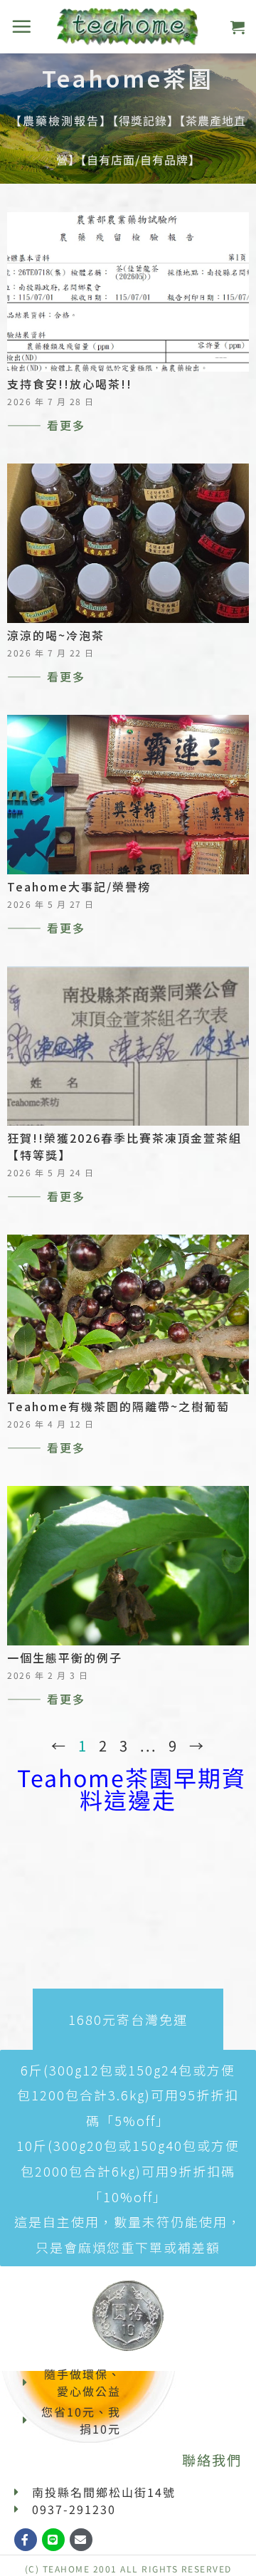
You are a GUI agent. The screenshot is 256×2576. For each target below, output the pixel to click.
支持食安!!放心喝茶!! (70, 384)
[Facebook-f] (26, 2540)
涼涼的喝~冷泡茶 (56, 635)
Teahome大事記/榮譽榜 (79, 886)
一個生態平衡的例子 (65, 1658)
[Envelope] (81, 2540)
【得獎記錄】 (146, 120)
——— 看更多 (46, 425)
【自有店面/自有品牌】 (140, 159)
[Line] (53, 2540)
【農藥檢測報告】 (61, 120)
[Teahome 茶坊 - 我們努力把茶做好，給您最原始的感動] (128, 27)
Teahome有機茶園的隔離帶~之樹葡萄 (118, 1406)
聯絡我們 (212, 2460)
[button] (22, 26)
